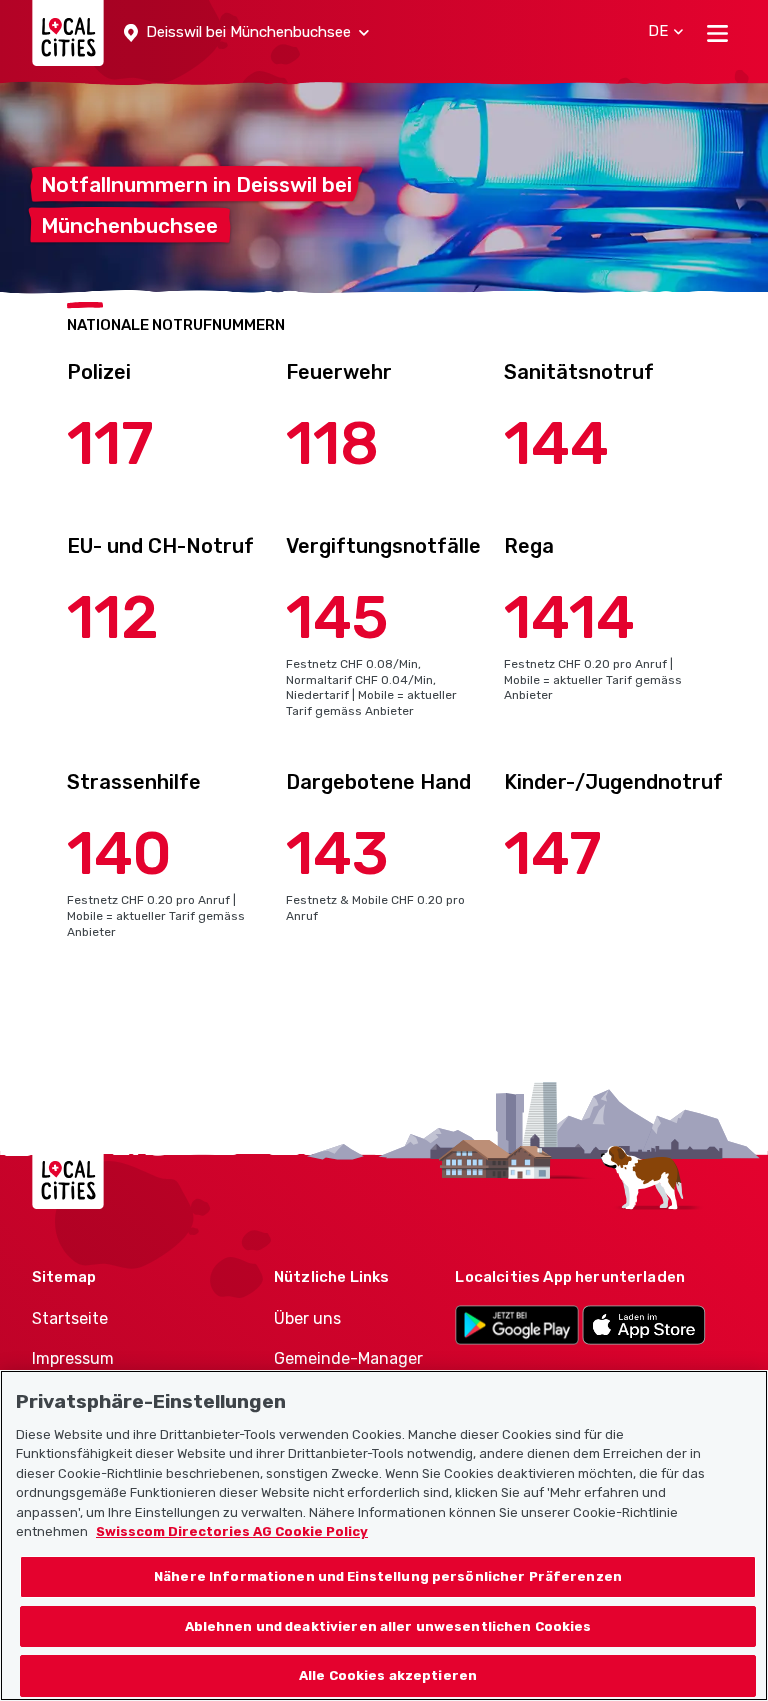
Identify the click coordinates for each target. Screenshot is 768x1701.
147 (553, 853)
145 (337, 617)
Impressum (73, 1358)
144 (556, 443)
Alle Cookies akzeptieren (388, 1675)
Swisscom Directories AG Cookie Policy (232, 1531)
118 (332, 443)
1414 (569, 617)
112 (113, 617)
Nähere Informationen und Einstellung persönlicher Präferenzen (388, 1576)
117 (110, 443)
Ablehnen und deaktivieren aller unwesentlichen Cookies (388, 1626)
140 (119, 853)
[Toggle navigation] (717, 33)
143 (337, 853)
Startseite (70, 1318)
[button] (246, 33)
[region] (384, 1535)
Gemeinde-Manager (348, 1358)
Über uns (307, 1318)
